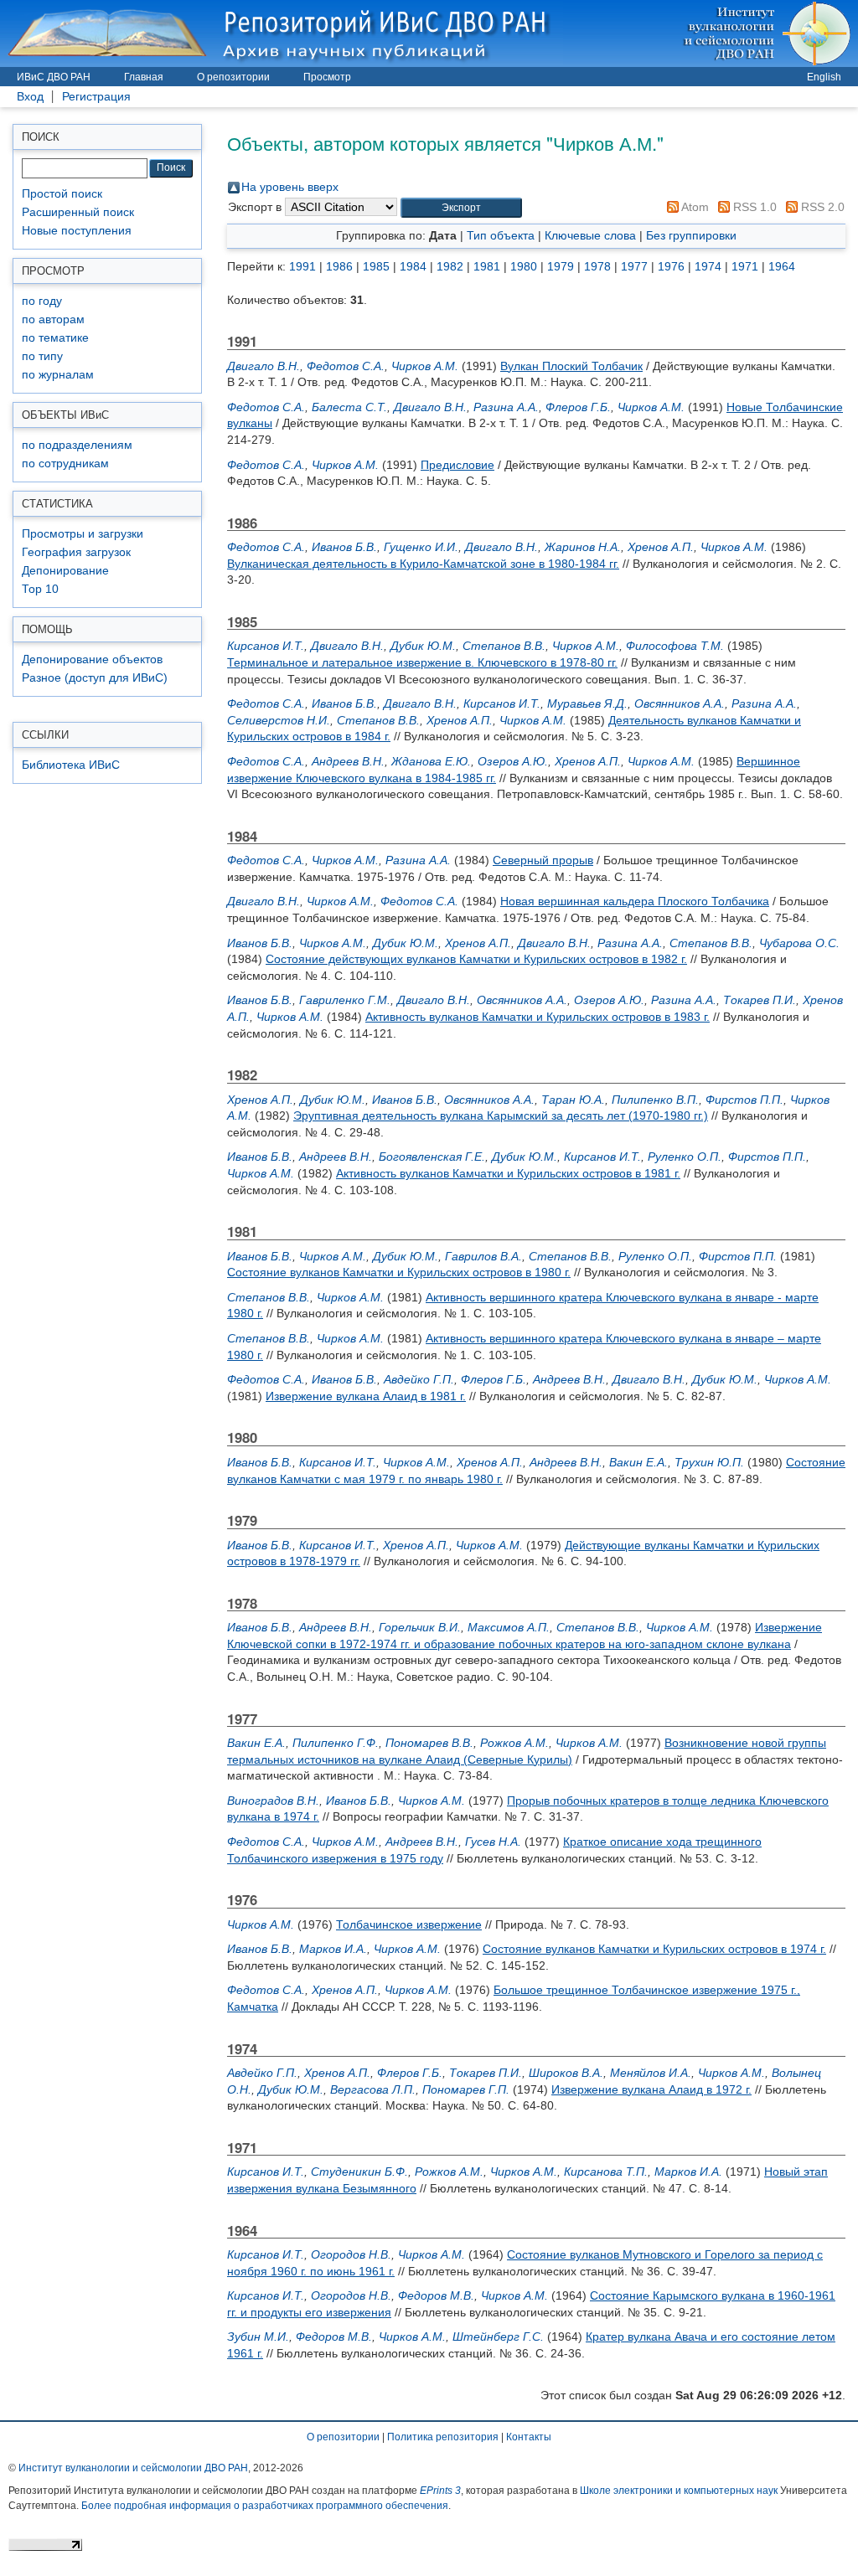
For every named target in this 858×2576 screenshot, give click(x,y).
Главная (144, 77)
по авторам (53, 319)
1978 (597, 266)
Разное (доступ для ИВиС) (95, 678)
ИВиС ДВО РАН (54, 77)
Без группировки (691, 235)
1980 (524, 266)
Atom (694, 207)
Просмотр (327, 77)
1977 (634, 266)
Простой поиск (62, 194)
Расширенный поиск (78, 212)
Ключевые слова (590, 235)
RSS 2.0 (821, 207)
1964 (782, 266)
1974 (708, 266)
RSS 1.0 (753, 207)
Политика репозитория (443, 2437)
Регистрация (96, 97)
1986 (339, 266)
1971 (745, 266)
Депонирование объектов (92, 659)
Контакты (529, 2437)
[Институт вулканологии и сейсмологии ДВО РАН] (770, 33)
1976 (671, 266)
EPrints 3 (440, 2491)
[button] (461, 208)
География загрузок (76, 552)
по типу (42, 356)
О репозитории (233, 77)
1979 (561, 266)
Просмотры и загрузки (83, 534)
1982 (450, 266)
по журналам (58, 375)
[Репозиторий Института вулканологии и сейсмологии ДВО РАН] (282, 33)
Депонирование (65, 571)
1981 (487, 266)
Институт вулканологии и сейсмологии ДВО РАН (133, 2468)
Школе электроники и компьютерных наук (679, 2491)
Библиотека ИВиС (71, 765)
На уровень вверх (290, 187)
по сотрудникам (65, 464)
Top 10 (40, 589)
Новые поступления (77, 231)
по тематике (55, 338)
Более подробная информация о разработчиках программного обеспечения (265, 2506)
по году (42, 301)
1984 (413, 266)
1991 (302, 266)
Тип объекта (501, 235)
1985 (376, 266)
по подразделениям (77, 445)
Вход (30, 97)
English (824, 77)
